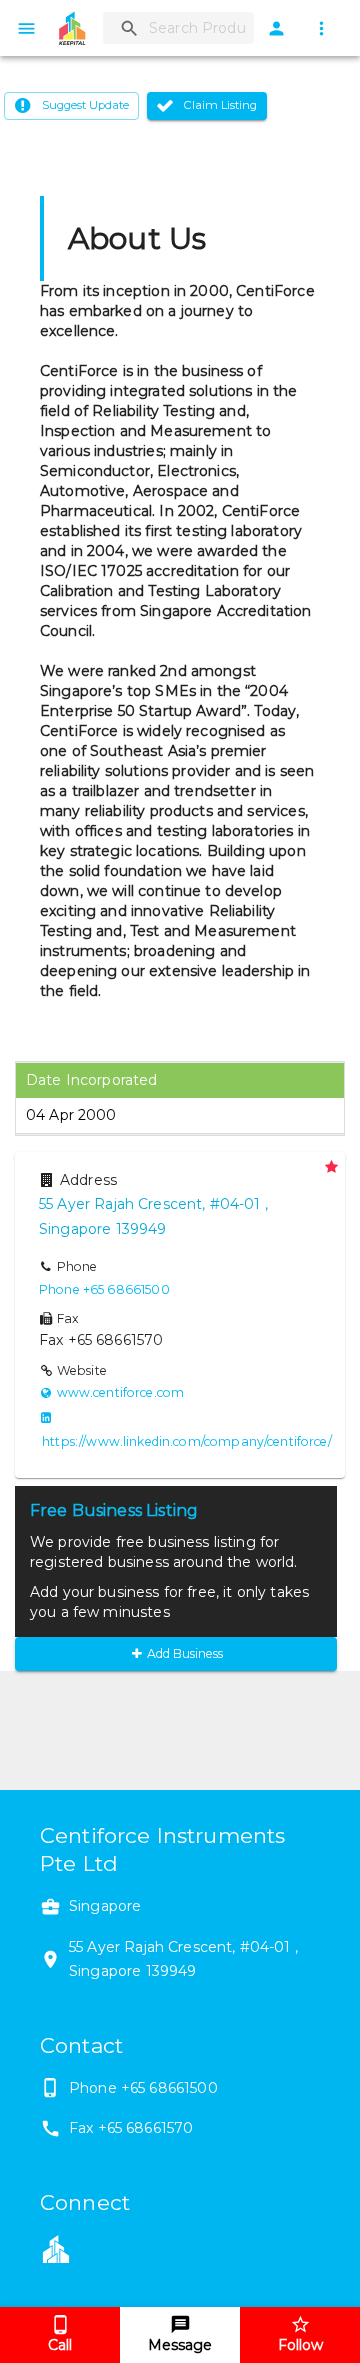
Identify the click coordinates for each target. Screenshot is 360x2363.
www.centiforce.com (120, 1392)
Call (60, 2345)
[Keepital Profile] (56, 2247)
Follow (300, 2345)
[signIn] (276, 28)
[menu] (26, 28)
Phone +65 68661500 (104, 1289)
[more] (321, 28)
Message (180, 2345)
